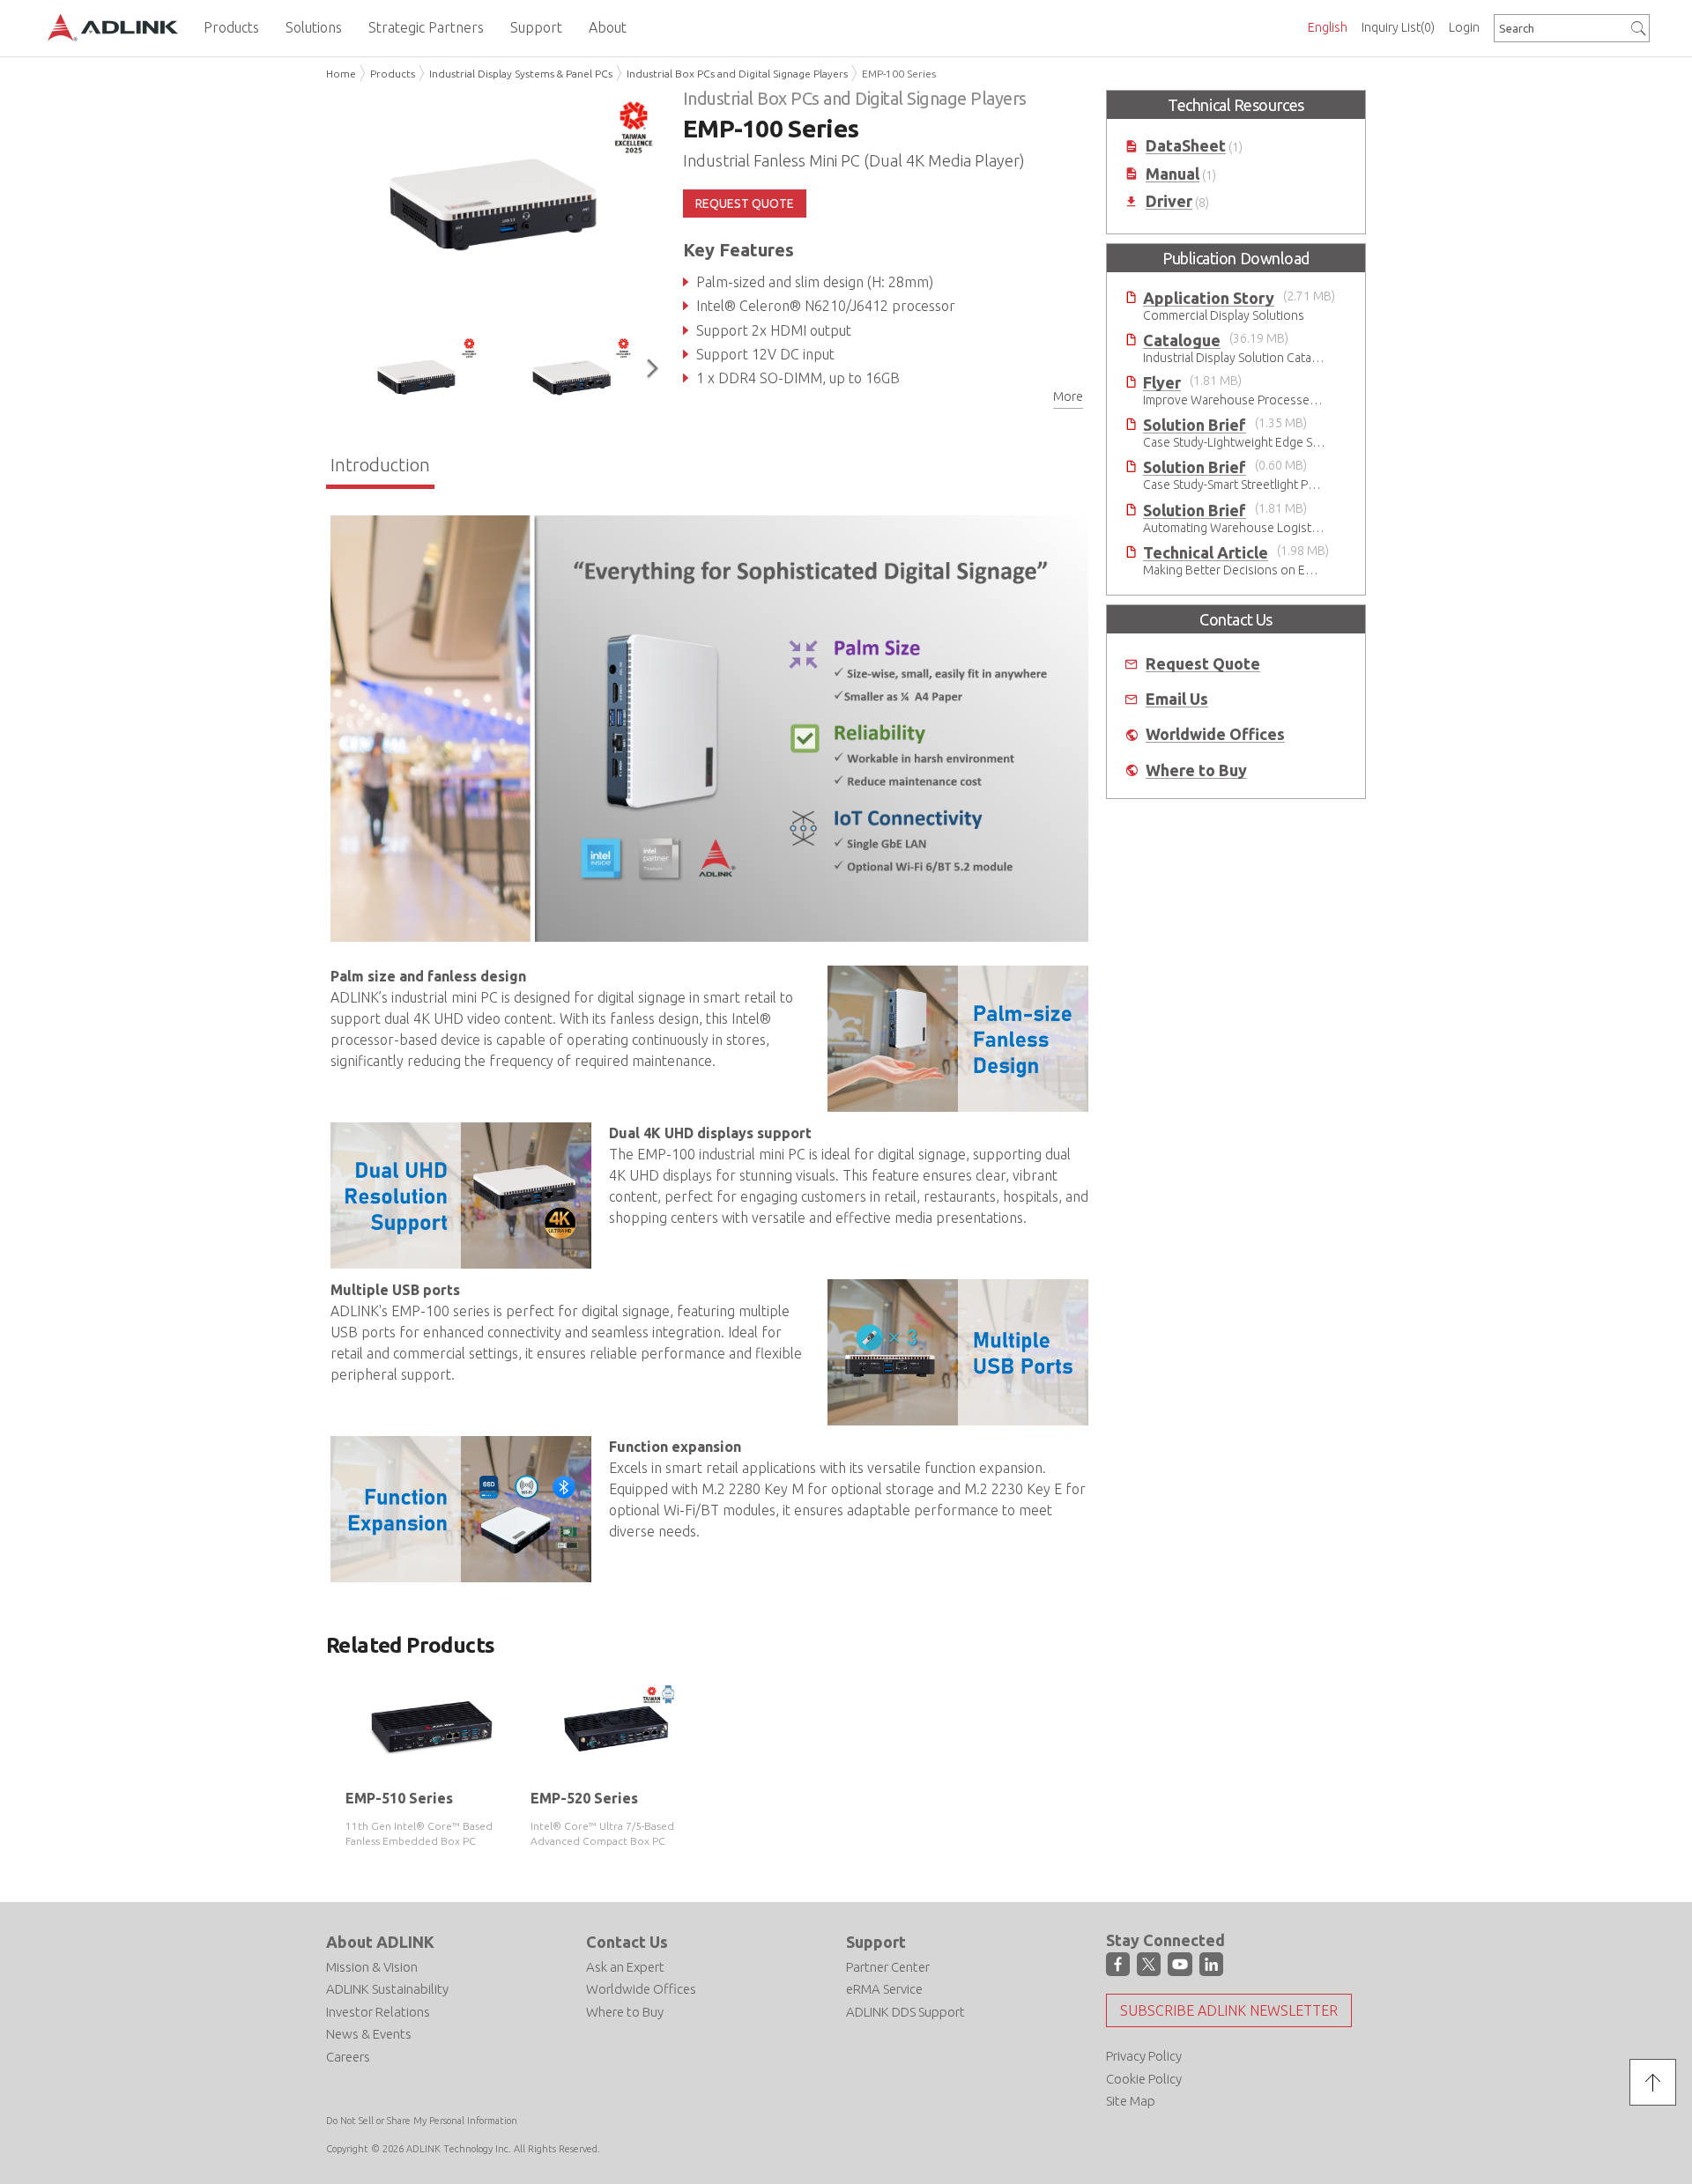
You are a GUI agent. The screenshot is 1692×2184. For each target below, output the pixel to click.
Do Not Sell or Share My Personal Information (422, 2121)
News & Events (369, 2034)
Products (393, 74)
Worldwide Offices (1215, 734)
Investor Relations (378, 2012)
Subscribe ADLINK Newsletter (1229, 2010)
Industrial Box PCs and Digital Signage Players (737, 74)
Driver (1169, 201)
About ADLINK (380, 1942)
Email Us (1177, 699)
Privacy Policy (1144, 2056)
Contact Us (627, 1942)
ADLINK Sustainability (387, 1989)
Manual (1173, 174)
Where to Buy (1196, 770)
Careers (348, 2057)
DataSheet (1186, 146)
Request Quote (1203, 664)
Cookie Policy (1144, 2079)
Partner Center (888, 1967)
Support (876, 1942)
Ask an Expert (625, 1967)
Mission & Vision (372, 1967)
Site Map (1131, 2101)
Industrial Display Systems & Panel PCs (521, 74)
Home (341, 74)
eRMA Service (884, 1989)
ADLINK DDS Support (905, 2012)
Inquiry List (1398, 27)
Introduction (380, 465)
